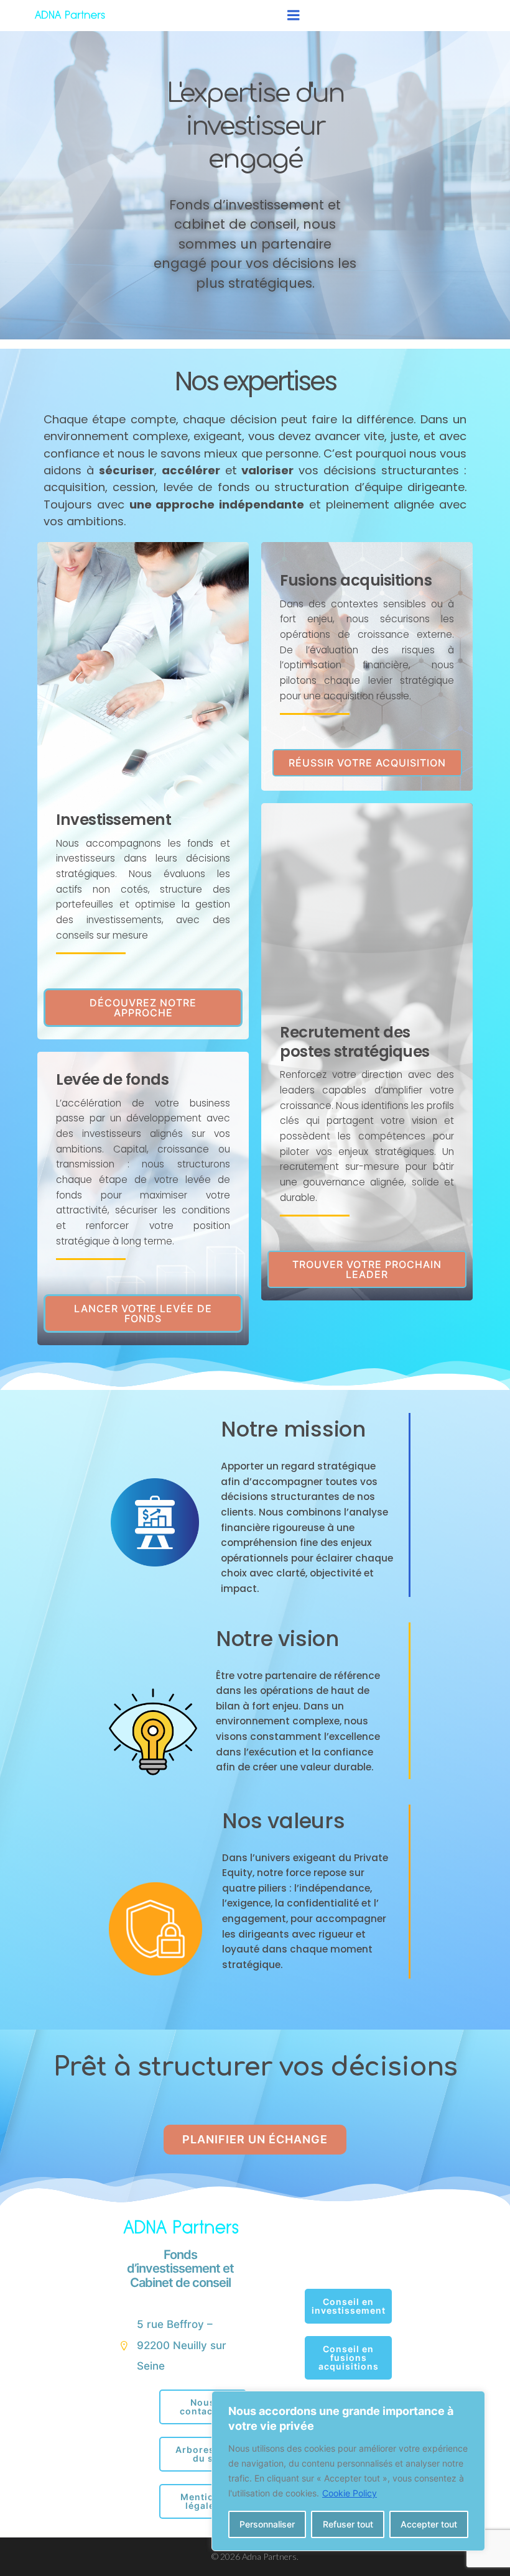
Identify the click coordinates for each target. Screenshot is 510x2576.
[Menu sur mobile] (294, 16)
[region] (348, 2471)
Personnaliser (267, 2524)
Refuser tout (348, 2524)
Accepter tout (429, 2524)
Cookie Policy (350, 2493)
